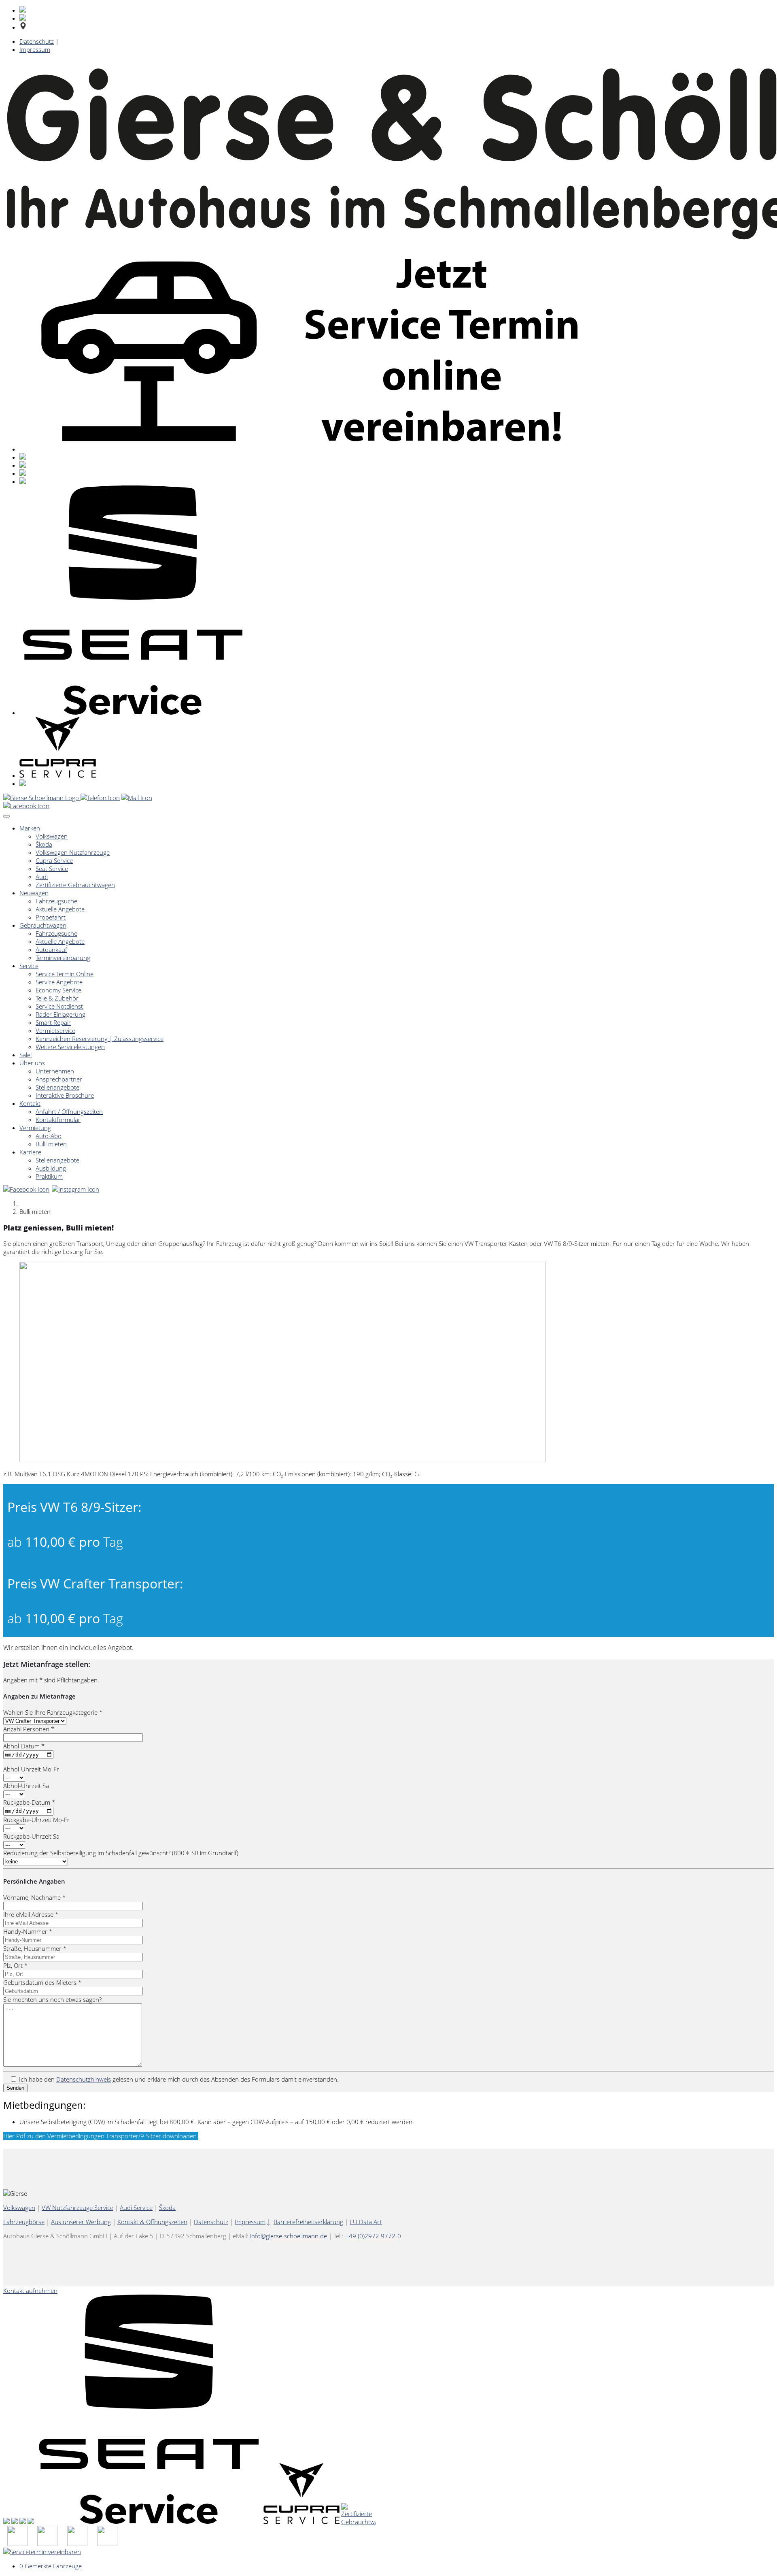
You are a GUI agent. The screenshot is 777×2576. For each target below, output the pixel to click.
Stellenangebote (57, 1087)
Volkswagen (52, 836)
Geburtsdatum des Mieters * (42, 1982)
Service (29, 966)
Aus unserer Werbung (81, 2222)
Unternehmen (55, 1071)
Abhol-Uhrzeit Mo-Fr (31, 1769)
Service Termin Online (65, 974)
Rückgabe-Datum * (29, 1802)
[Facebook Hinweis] (27, 806)
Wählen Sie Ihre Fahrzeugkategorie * (53, 1712)
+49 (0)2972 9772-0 (373, 2236)
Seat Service (52, 869)
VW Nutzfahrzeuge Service (77, 2208)
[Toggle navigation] (6, 816)
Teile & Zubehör (57, 998)
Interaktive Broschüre (65, 1095)
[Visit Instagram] (76, 1189)
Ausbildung (51, 1168)
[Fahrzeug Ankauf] (77, 2544)
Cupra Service (54, 860)
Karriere (30, 1152)
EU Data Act (366, 2222)
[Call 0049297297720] (100, 798)
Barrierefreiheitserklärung (308, 2222)
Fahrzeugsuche (56, 901)
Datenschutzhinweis (84, 2079)
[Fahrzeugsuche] (17, 2544)
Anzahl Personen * (29, 1729)
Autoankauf (51, 950)
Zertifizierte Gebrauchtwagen (75, 885)
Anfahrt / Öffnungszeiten (69, 1111)
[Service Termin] (107, 2544)
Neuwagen (34, 893)
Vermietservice (55, 1030)
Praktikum (49, 1176)
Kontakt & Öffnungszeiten (152, 2222)
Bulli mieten (51, 1144)
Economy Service (58, 990)
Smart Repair (53, 1022)
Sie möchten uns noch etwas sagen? (52, 1999)
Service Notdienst (59, 1006)
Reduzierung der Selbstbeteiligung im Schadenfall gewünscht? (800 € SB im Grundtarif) (121, 1853)
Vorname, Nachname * (34, 1897)
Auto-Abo (49, 1136)
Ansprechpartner (59, 1079)
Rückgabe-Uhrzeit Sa (31, 1836)
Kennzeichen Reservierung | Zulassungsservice (100, 1039)
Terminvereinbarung (63, 958)
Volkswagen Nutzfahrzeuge (73, 852)
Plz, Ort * (15, 1965)
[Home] (42, 798)
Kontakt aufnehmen (30, 2291)
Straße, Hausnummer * (35, 1948)
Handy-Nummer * (28, 1931)
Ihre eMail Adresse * (31, 1914)
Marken (30, 828)
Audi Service (136, 2208)
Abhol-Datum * (24, 1746)
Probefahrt (51, 917)
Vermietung (35, 1128)
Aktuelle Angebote (60, 909)
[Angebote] (47, 2544)
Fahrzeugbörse (24, 2222)
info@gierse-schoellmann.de (289, 2236)
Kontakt (30, 1103)
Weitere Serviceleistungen (70, 1047)
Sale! (26, 1055)
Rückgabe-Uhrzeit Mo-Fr (36, 1820)
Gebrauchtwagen (43, 925)
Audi (42, 877)
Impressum (35, 49)
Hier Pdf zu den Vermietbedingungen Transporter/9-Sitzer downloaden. (101, 2136)
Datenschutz (37, 41)
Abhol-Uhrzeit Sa (26, 1786)
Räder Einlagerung (61, 1014)
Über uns (32, 1063)
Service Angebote (59, 982)
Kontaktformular (58, 1120)
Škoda (44, 844)
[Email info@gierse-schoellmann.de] (137, 798)
